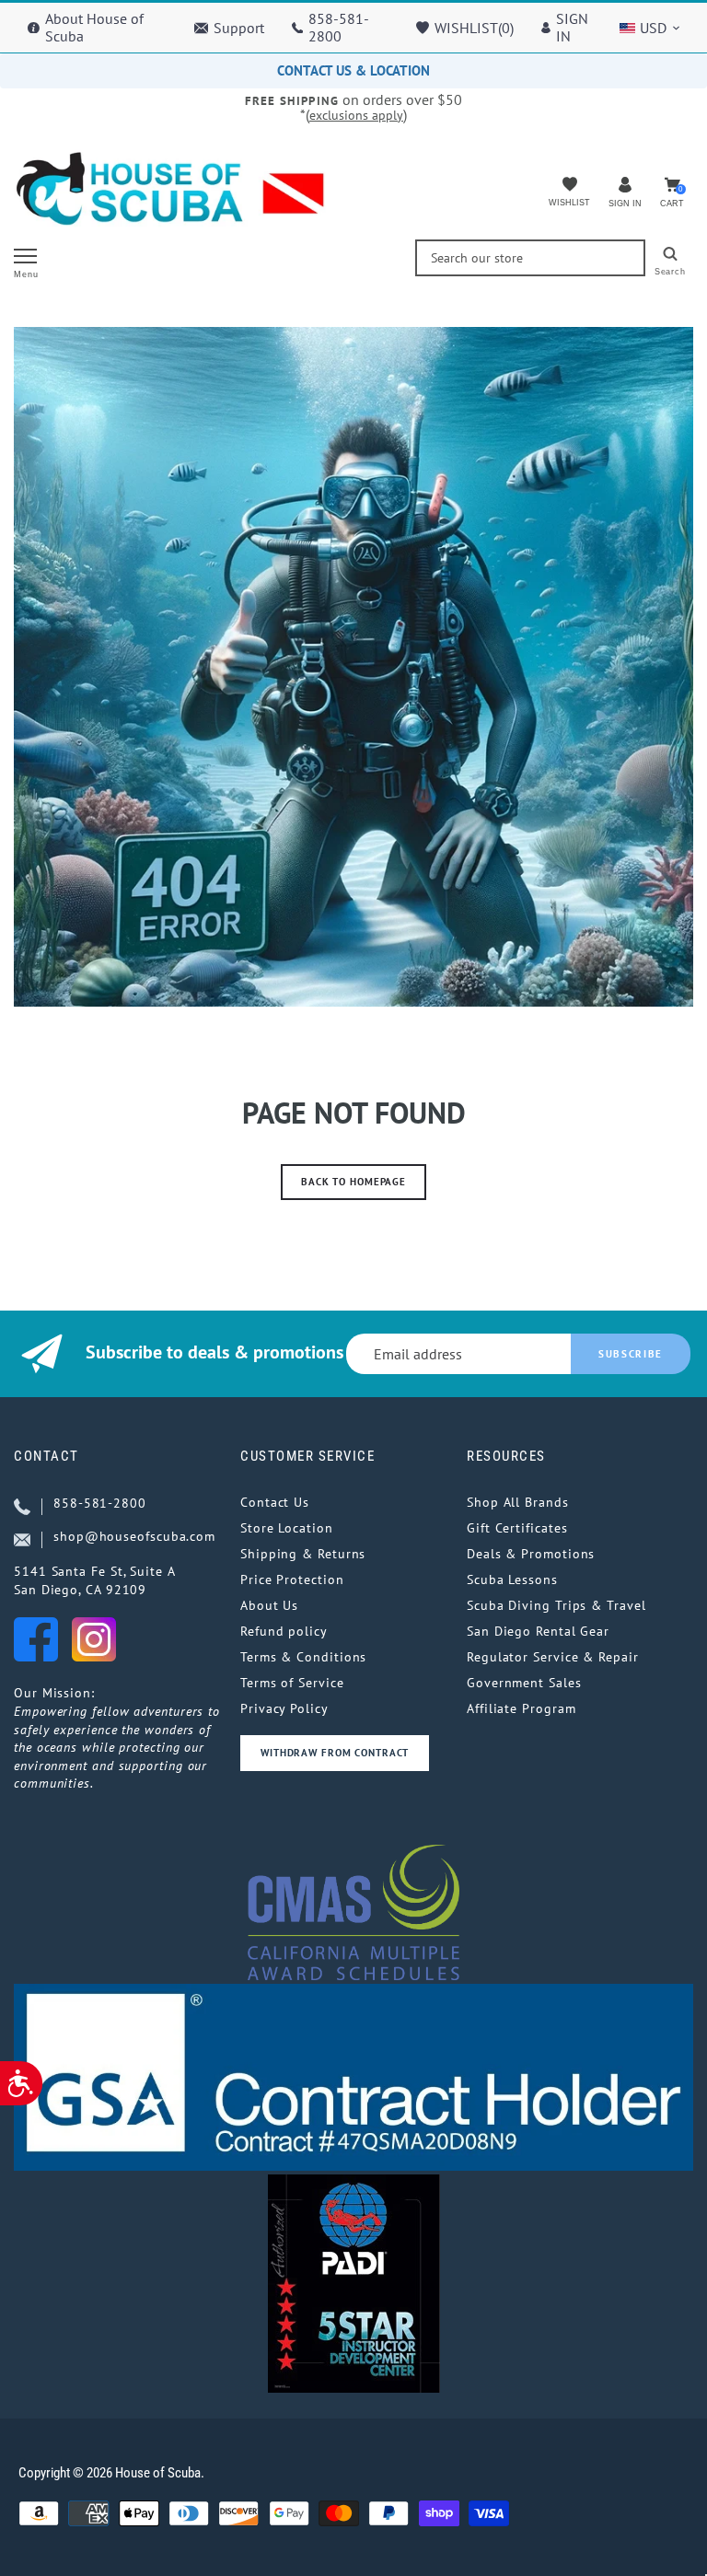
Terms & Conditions (303, 1657)
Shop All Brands (518, 1502)
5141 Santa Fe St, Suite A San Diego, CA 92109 (95, 1580)
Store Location (287, 1528)
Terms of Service (292, 1683)
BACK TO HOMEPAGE (353, 1182)
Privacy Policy (284, 1708)
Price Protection (292, 1579)
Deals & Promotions (531, 1554)
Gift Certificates (517, 1528)
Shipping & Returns (303, 1554)
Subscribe (631, 1354)
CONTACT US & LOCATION (353, 70)
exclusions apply (356, 115)
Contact (46, 1456)
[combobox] (530, 258)
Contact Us (275, 1502)
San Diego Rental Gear (538, 1631)
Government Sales (524, 1683)
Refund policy (284, 1631)
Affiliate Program (521, 1708)
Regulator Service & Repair (553, 1657)
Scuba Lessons (512, 1579)
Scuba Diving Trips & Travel (556, 1605)
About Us (269, 1605)
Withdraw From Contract (335, 1753)
